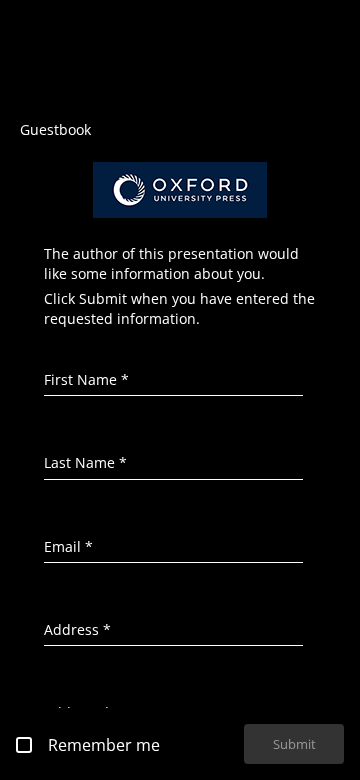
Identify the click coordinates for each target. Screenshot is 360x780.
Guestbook (55, 129)
